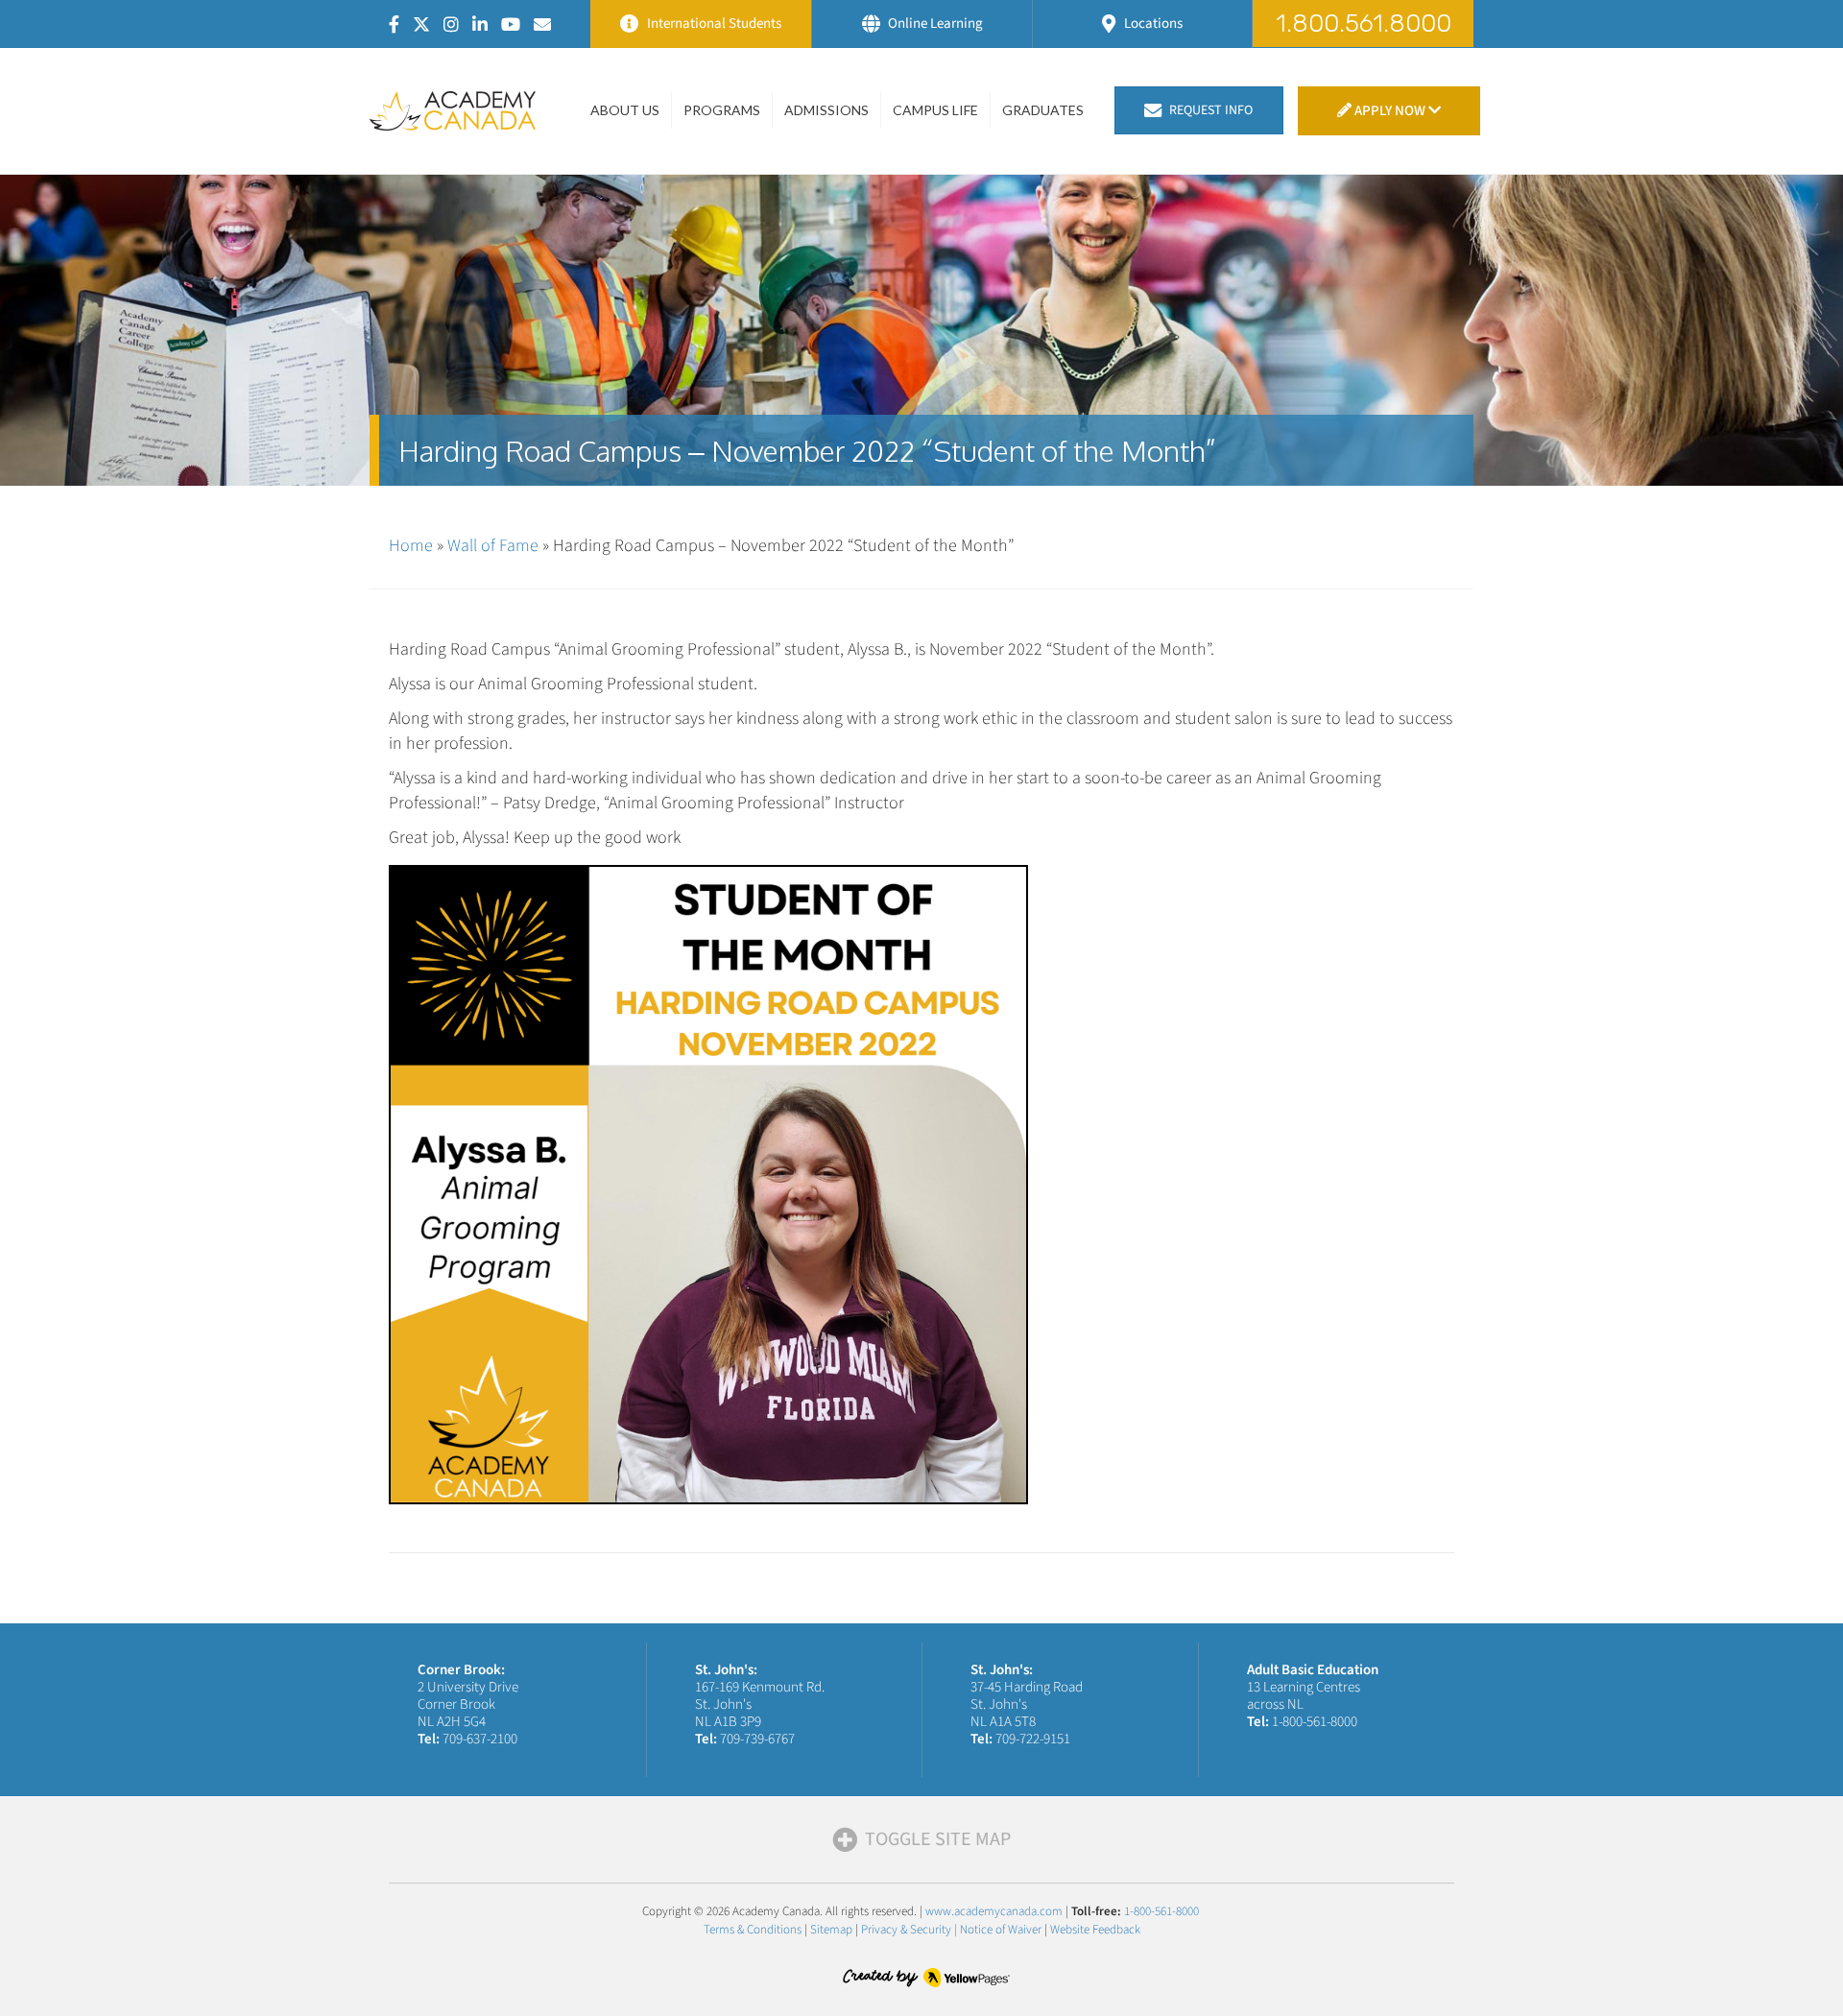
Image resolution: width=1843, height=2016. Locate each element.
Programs (722, 110)
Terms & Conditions (753, 1930)
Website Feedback (1095, 1930)
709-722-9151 (1033, 1739)
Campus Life (935, 110)
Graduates (1043, 110)
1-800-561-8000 (1315, 1722)
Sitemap (831, 1930)
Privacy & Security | (910, 1930)
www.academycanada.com (994, 1911)
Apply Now (1390, 111)
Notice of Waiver (1001, 1930)
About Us (625, 110)
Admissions (826, 110)
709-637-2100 (480, 1739)
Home (411, 546)
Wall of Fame (493, 546)
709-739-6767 (757, 1739)
